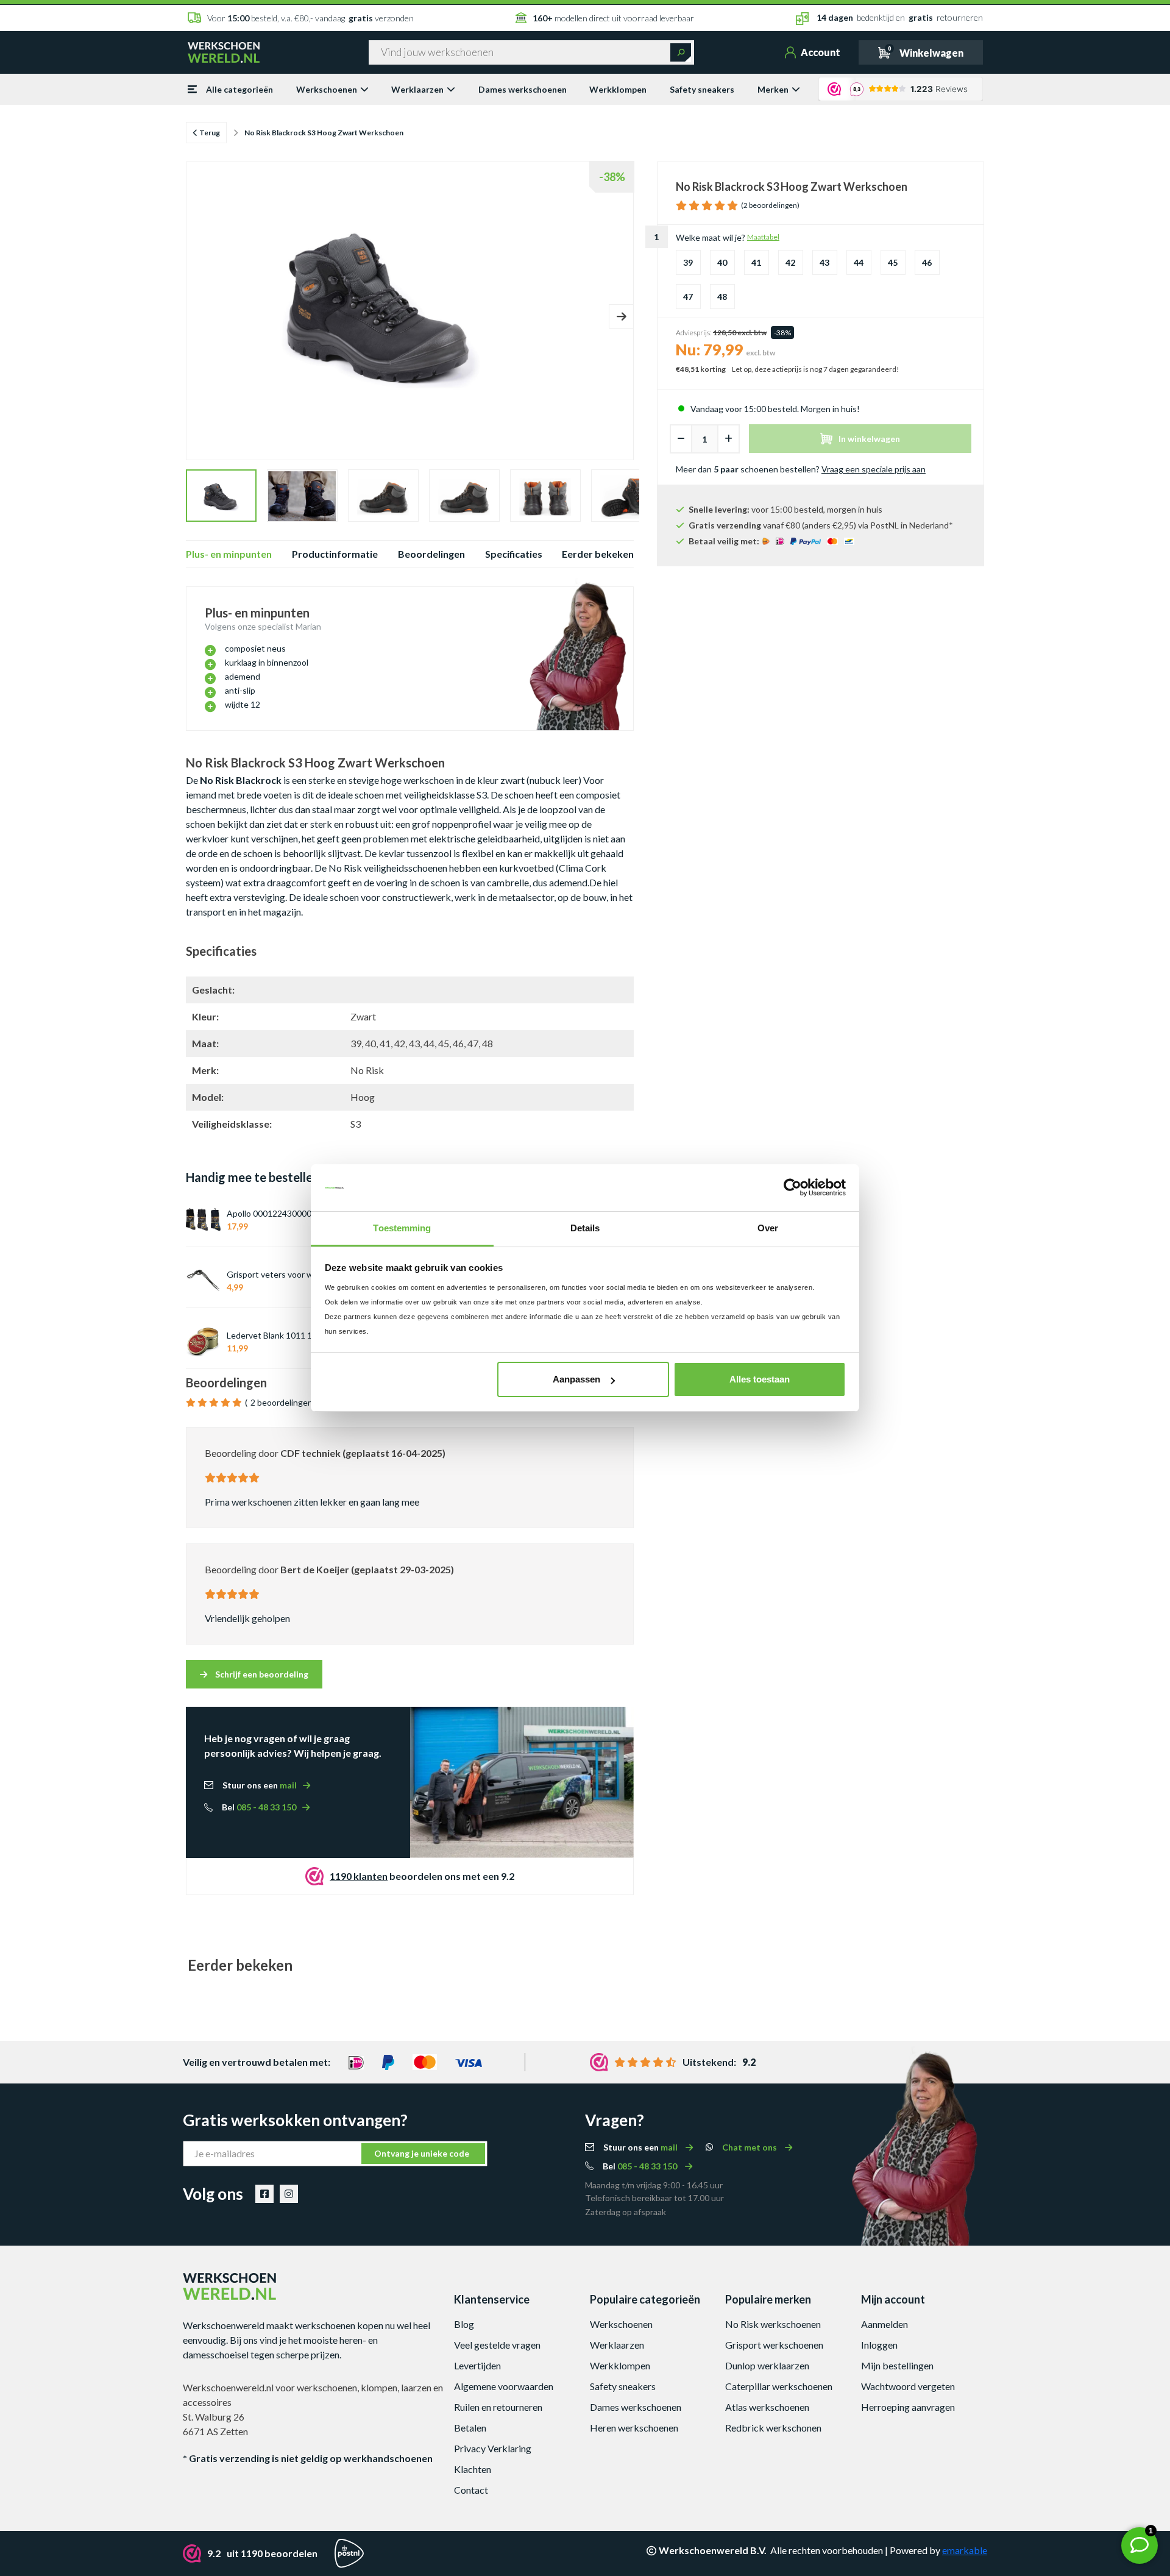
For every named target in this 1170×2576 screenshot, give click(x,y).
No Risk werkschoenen (773, 2324)
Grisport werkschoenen (774, 2345)
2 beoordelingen (282, 1402)
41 (756, 262)
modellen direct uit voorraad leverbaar (613, 18)
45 (893, 262)
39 (688, 262)
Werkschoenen (327, 89)
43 (824, 262)
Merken (773, 89)
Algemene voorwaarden (504, 2386)
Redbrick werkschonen (773, 2428)
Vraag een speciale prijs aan (874, 469)
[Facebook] (264, 2194)
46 (927, 262)
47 (688, 297)
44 (859, 262)
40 (722, 262)
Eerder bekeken (598, 554)
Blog (464, 2324)
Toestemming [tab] (402, 1228)
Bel (259, 1807)
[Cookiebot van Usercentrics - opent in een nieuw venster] (792, 1188)
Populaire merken (768, 2299)
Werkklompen (618, 89)
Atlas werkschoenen (767, 2407)
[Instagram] (289, 2194)
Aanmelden (885, 2324)
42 (790, 262)
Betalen (470, 2428)
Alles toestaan (760, 1379)
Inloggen (879, 2345)
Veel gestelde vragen (497, 2345)
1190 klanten (359, 1876)
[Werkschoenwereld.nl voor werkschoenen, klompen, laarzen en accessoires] (224, 51)
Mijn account (893, 2299)
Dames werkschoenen (523, 89)
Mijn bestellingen (897, 2365)
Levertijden (477, 2365)
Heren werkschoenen (634, 2428)
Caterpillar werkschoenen (779, 2386)
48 (722, 297)
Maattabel (763, 237)
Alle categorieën (239, 89)
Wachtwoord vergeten (908, 2386)
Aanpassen (576, 1379)
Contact (471, 2490)
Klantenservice (492, 2299)
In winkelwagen (869, 439)
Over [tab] (768, 1228)
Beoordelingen (431, 554)
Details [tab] (585, 1228)
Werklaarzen (417, 89)
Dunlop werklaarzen (767, 2365)
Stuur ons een (260, 1785)
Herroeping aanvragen (908, 2407)
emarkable (965, 2550)
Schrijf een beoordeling (261, 1674)
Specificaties (514, 554)
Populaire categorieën (645, 2299)
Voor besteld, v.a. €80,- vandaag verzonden (310, 18)
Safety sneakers (702, 89)
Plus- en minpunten (229, 554)
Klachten (473, 2469)
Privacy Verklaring (493, 2448)
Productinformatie (335, 554)
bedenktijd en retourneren (900, 17)
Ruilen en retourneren (498, 2407)
